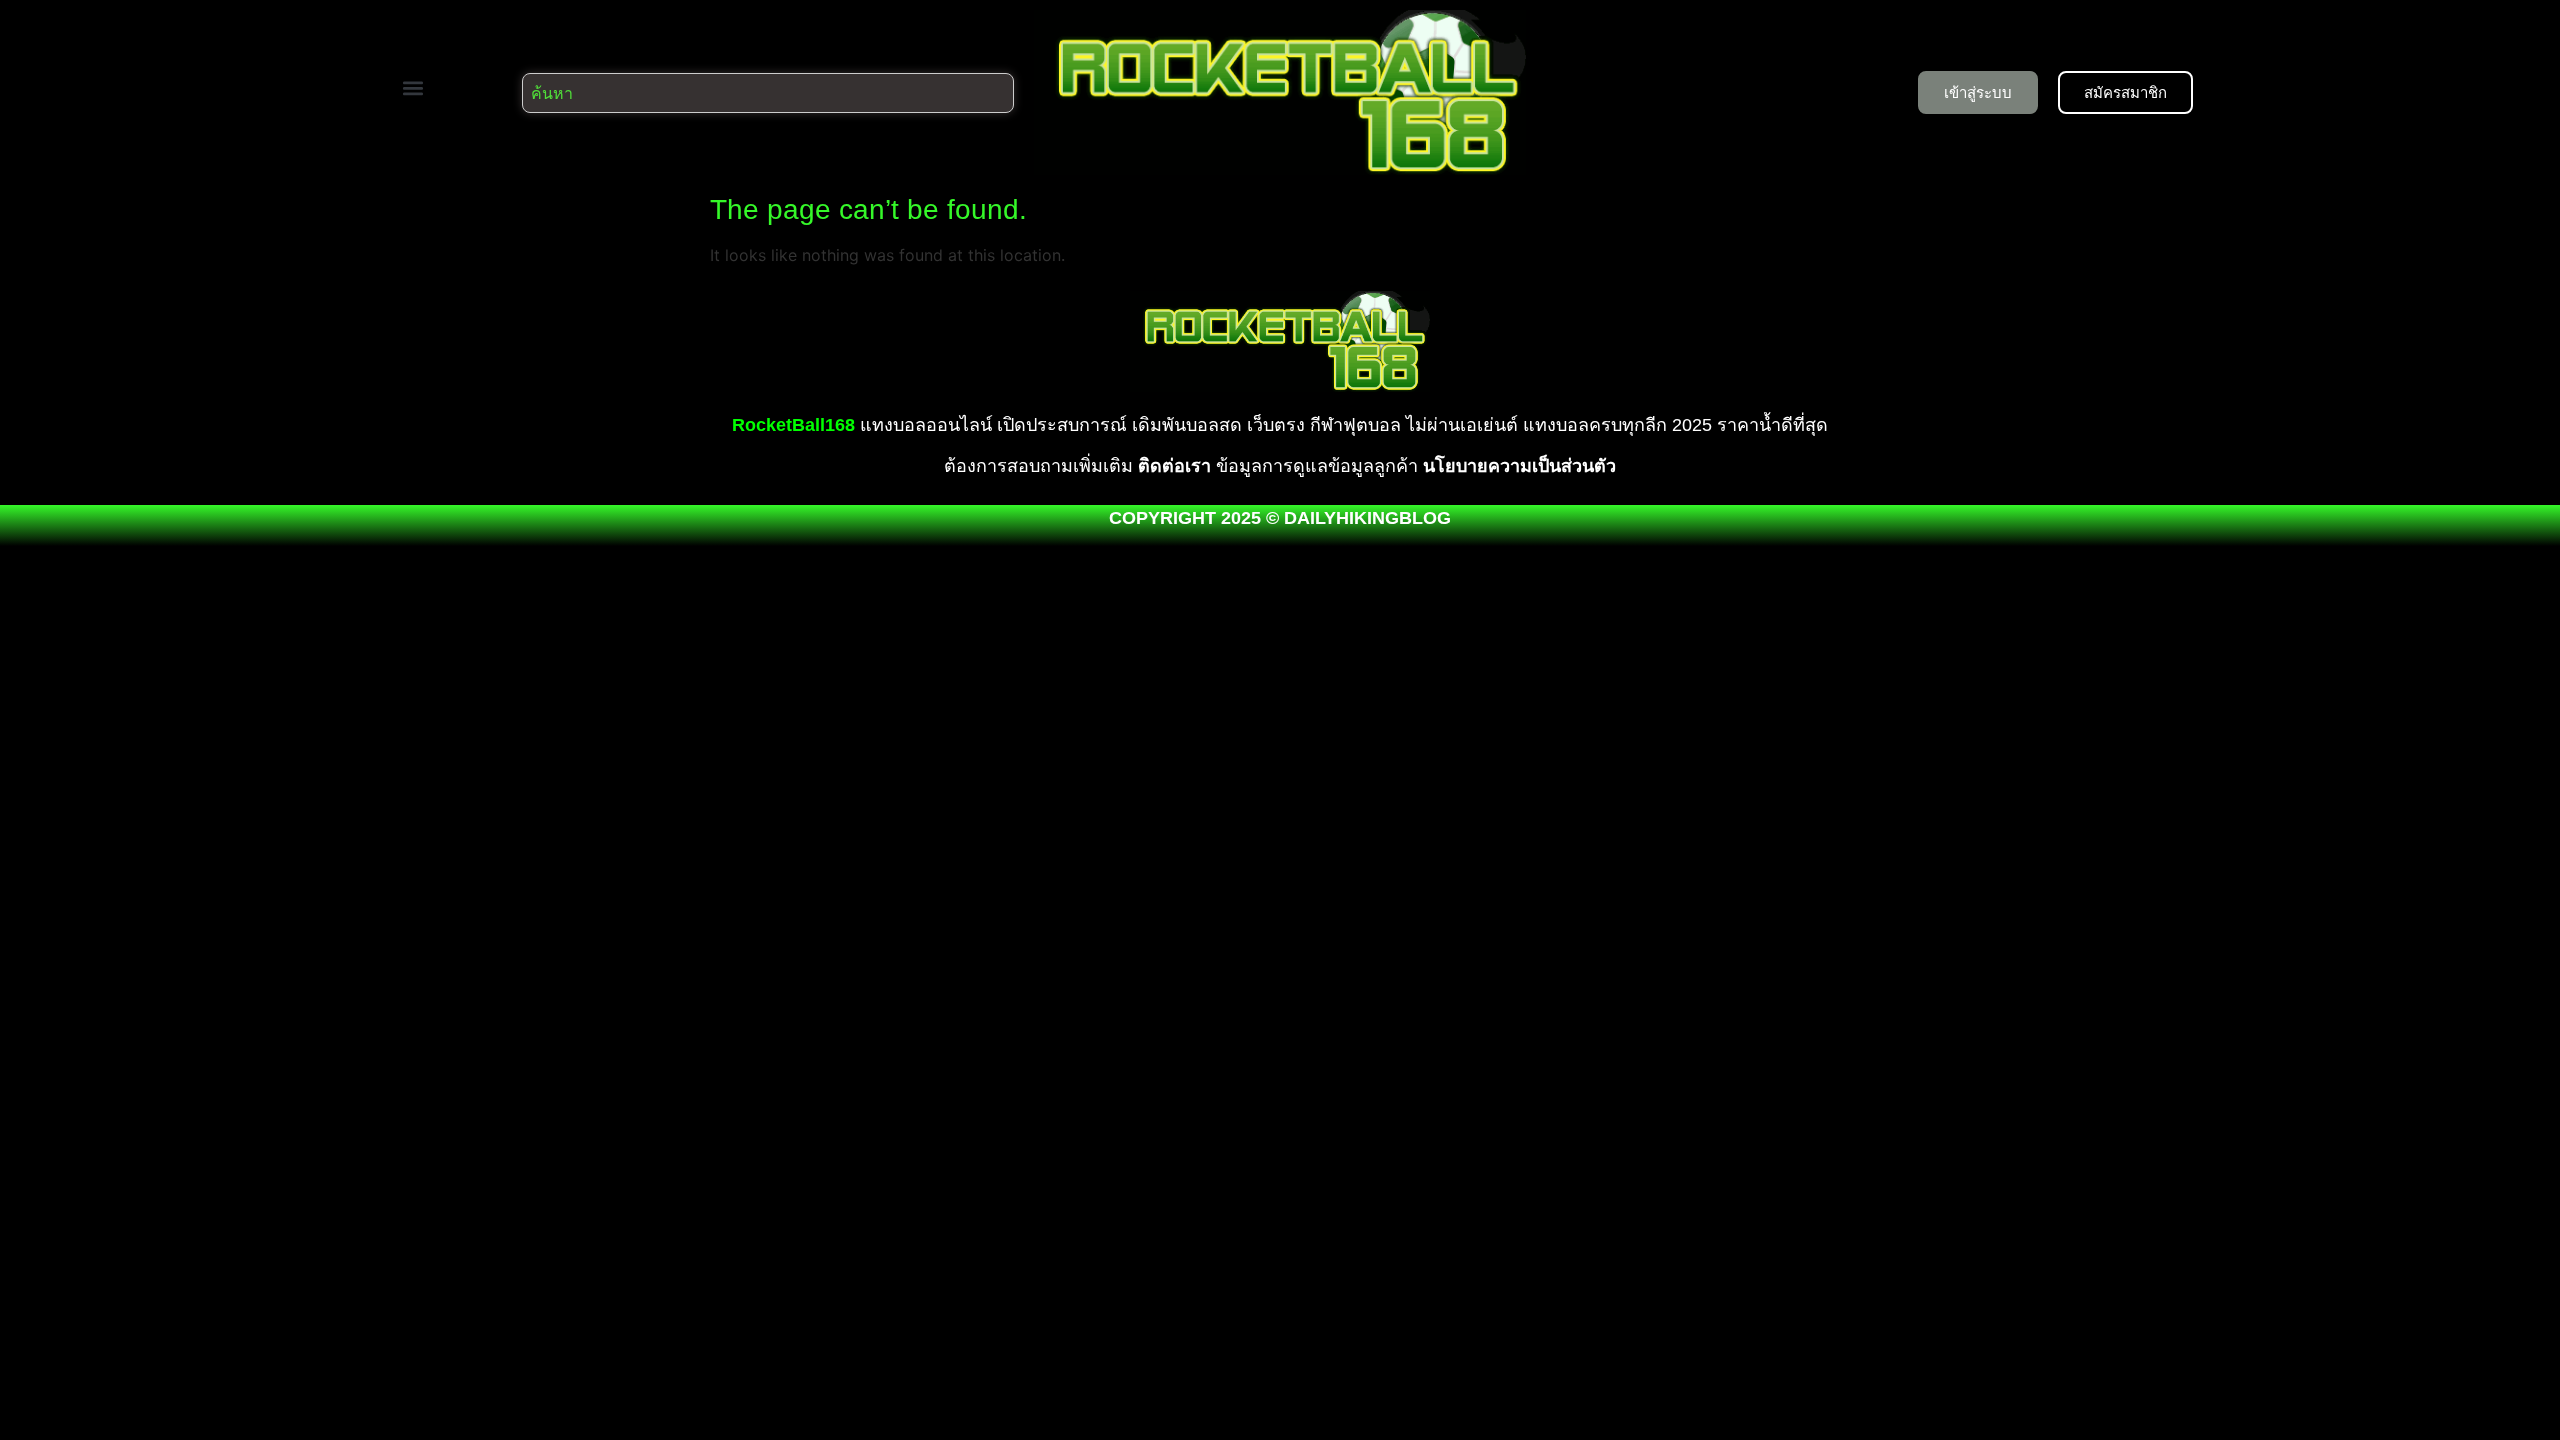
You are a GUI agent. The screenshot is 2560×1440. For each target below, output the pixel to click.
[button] (412, 87)
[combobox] (768, 93)
